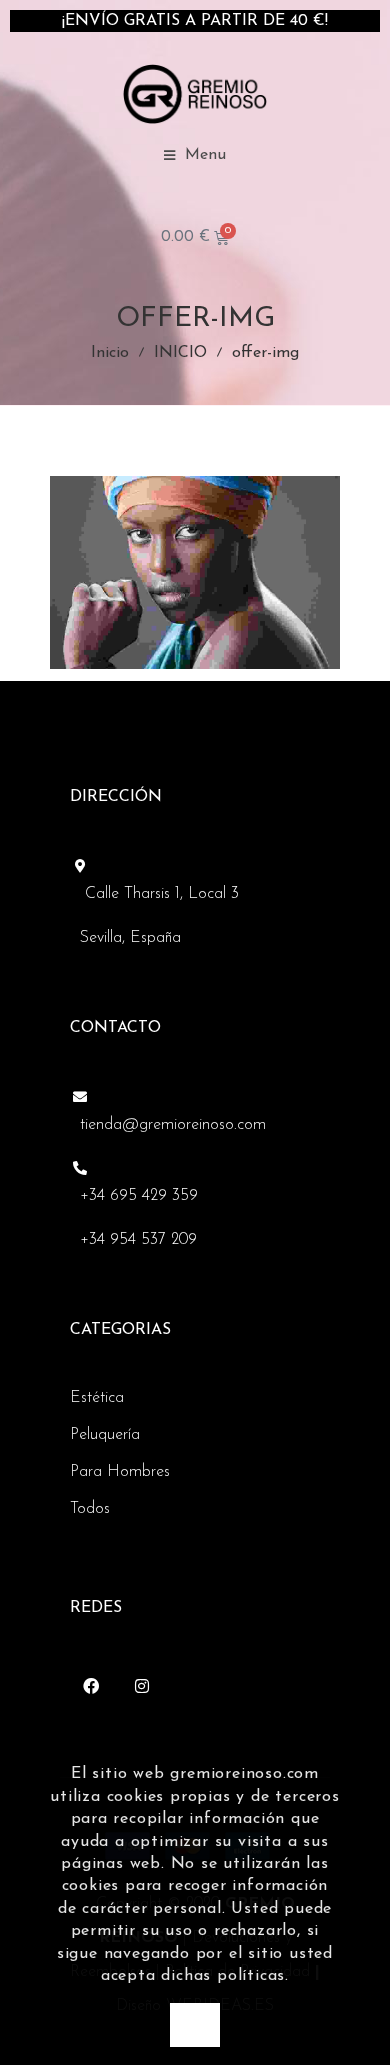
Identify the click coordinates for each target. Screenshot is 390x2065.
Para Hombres (120, 1472)
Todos (90, 1509)
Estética (97, 1398)
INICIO (180, 353)
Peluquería (105, 1435)
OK (194, 2024)
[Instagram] (141, 1686)
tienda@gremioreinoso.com (173, 1125)
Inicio (110, 353)
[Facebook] (90, 1686)
